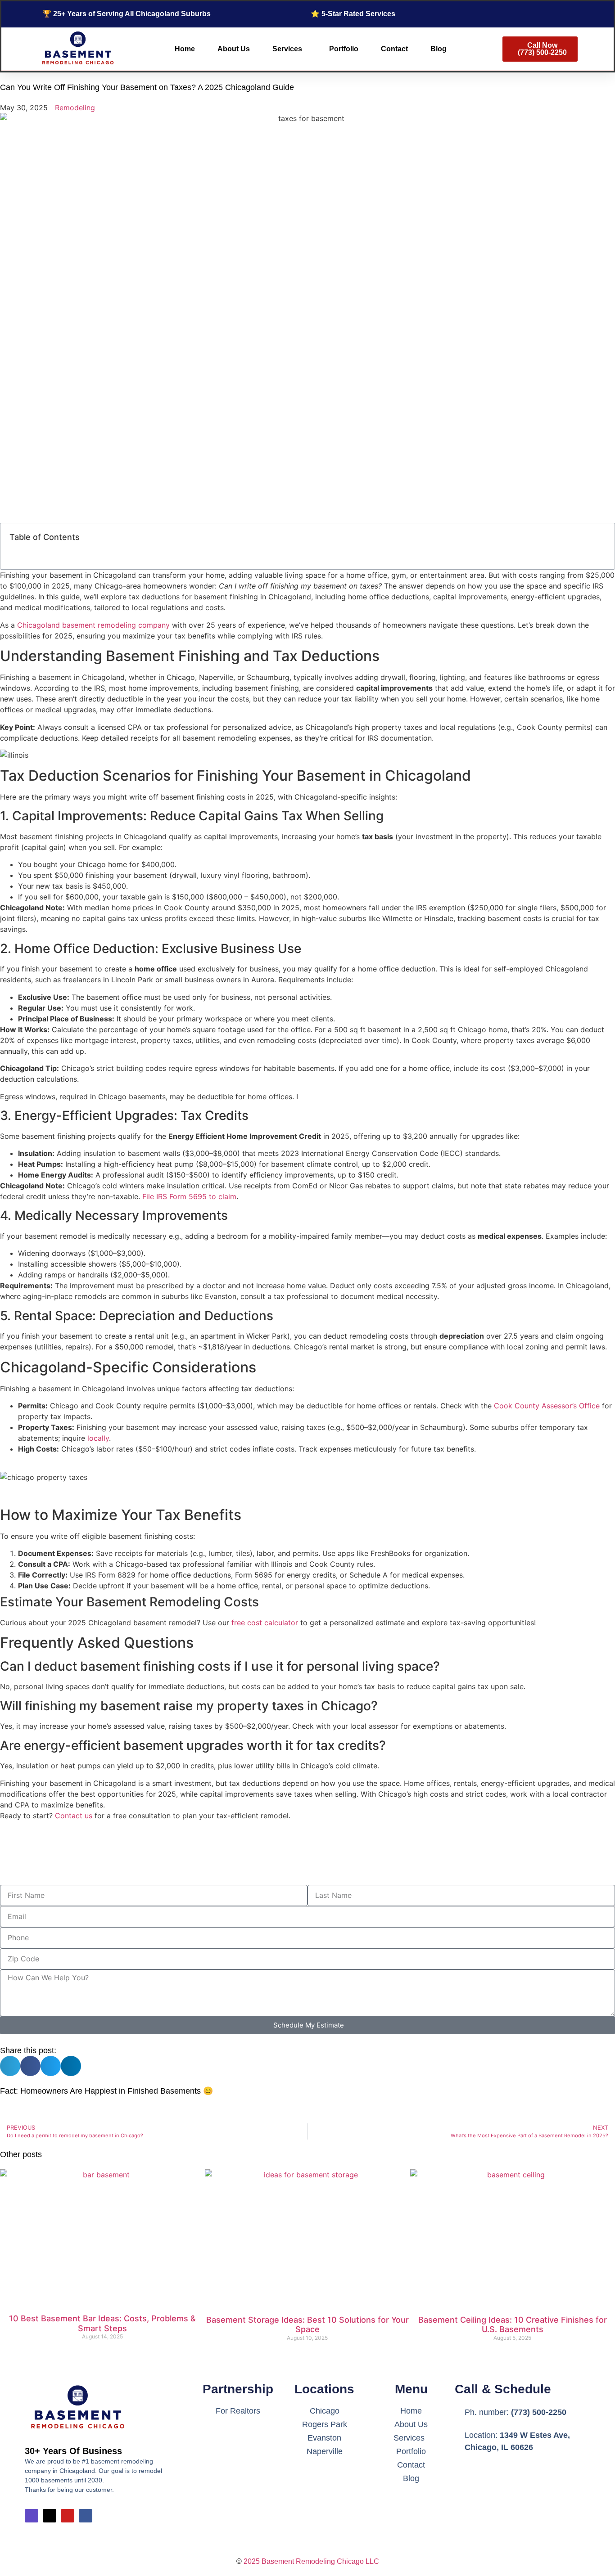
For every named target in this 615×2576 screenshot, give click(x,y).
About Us (234, 49)
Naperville (325, 2451)
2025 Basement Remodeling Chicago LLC (311, 2561)
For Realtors (238, 2411)
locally (98, 1438)
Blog (439, 49)
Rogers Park (325, 2424)
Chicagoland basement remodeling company (93, 625)
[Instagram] (32, 2516)
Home (185, 49)
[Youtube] (68, 2516)
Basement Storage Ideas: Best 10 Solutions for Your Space (307, 2325)
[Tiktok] (50, 2516)
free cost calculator (265, 1623)
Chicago (325, 2411)
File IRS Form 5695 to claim (189, 1196)
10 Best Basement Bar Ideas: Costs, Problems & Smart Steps (102, 2323)
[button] (10, 2066)
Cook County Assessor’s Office (547, 1406)
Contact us (74, 1816)
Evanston (324, 2438)
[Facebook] (86, 2516)
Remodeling (75, 108)
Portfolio (344, 49)
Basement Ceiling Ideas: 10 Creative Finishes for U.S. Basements (513, 2325)
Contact (394, 49)
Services (287, 49)
